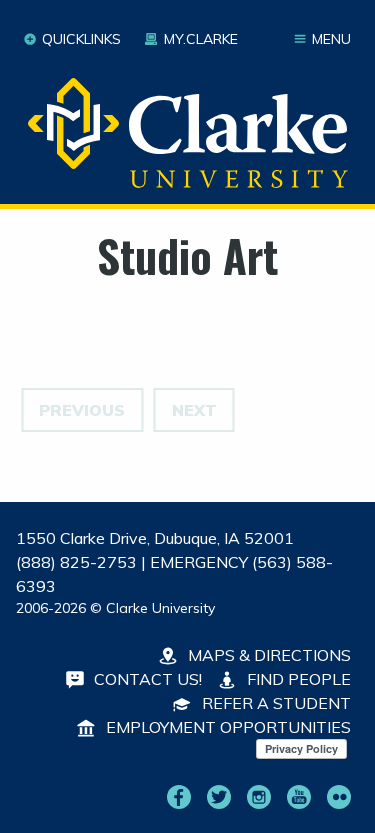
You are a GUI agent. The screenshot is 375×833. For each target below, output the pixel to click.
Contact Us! (146, 679)
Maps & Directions (267, 655)
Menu (331, 39)
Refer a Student (274, 703)
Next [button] (194, 410)
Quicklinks (81, 39)
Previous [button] (82, 410)
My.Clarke (200, 39)
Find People (297, 679)
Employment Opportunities (226, 727)
